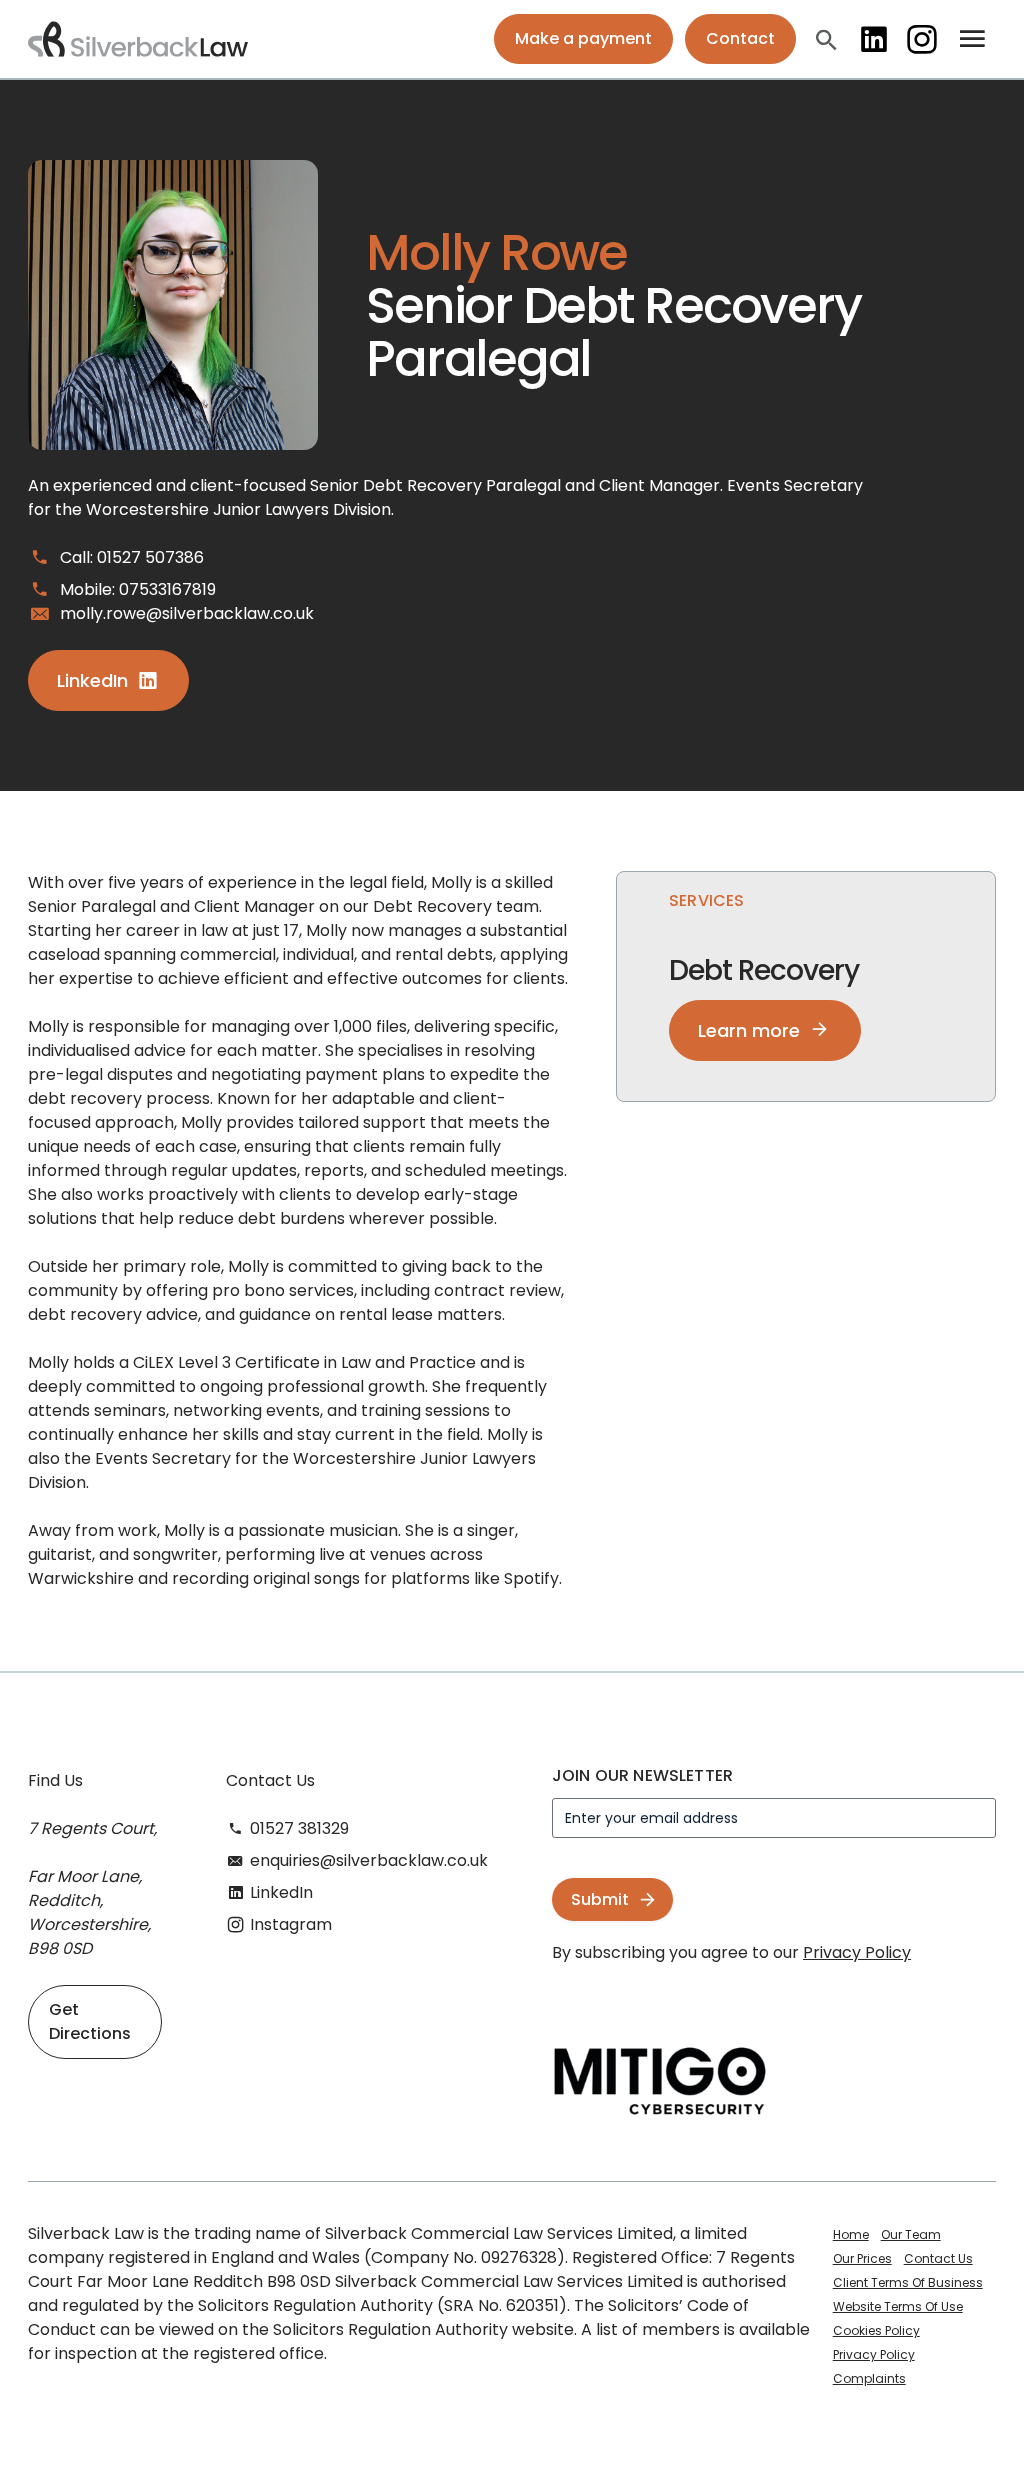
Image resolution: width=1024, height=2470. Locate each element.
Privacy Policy (857, 1952)
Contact (740, 38)
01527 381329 (299, 1828)
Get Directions (90, 2021)
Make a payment (583, 38)
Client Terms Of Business (908, 2282)
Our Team (911, 2234)
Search (826, 39)
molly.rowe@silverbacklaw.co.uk (187, 613)
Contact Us (938, 2258)
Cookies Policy (876, 2330)
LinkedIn (874, 39)
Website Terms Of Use (898, 2306)
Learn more (749, 1030)
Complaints (869, 2378)
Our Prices (862, 2258)
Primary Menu (973, 39)
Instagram (922, 39)
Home (851, 2234)
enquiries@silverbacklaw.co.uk (369, 1860)
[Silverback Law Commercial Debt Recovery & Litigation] (138, 39)
